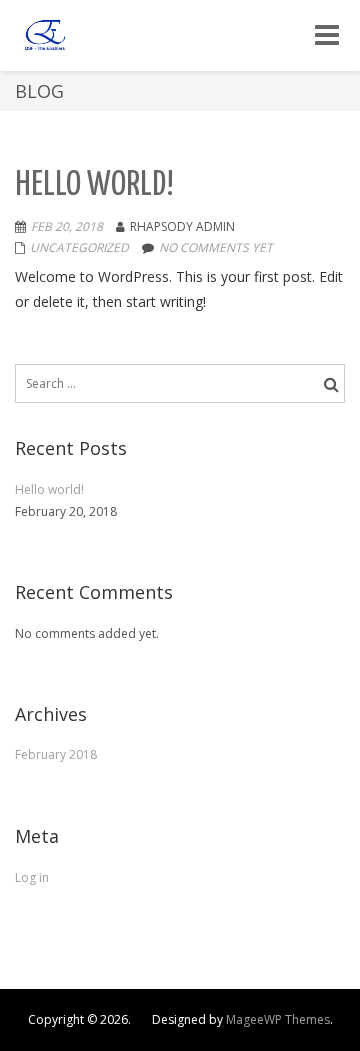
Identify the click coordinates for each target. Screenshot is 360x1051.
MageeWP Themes (278, 1019)
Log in (32, 877)
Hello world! (94, 185)
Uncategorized (79, 247)
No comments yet (216, 247)
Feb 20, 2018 (67, 226)
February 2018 (56, 754)
